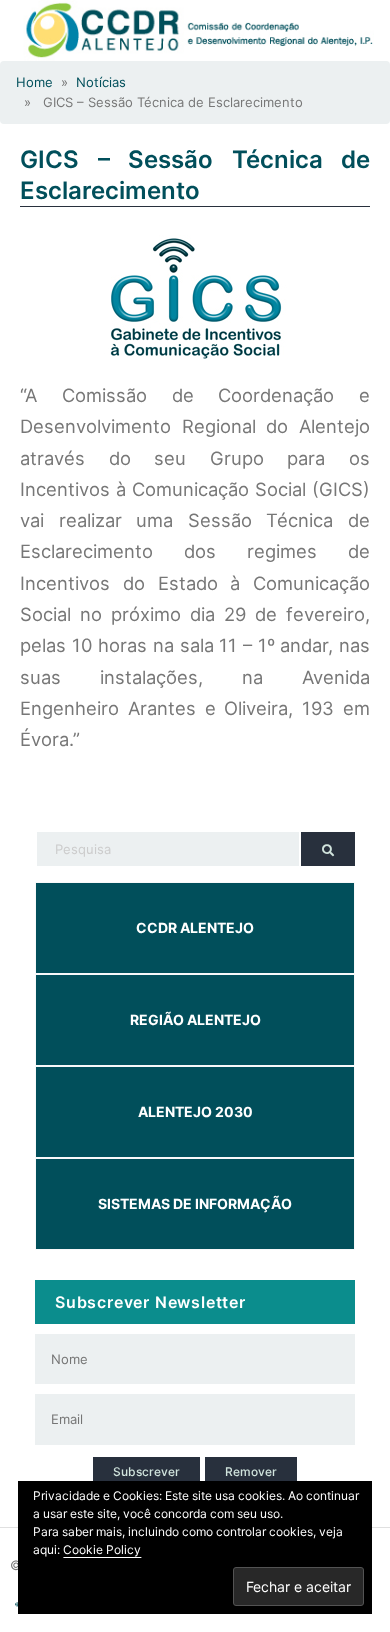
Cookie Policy (102, 1549)
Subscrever (146, 1471)
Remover (251, 1471)
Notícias (101, 82)
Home (34, 82)
